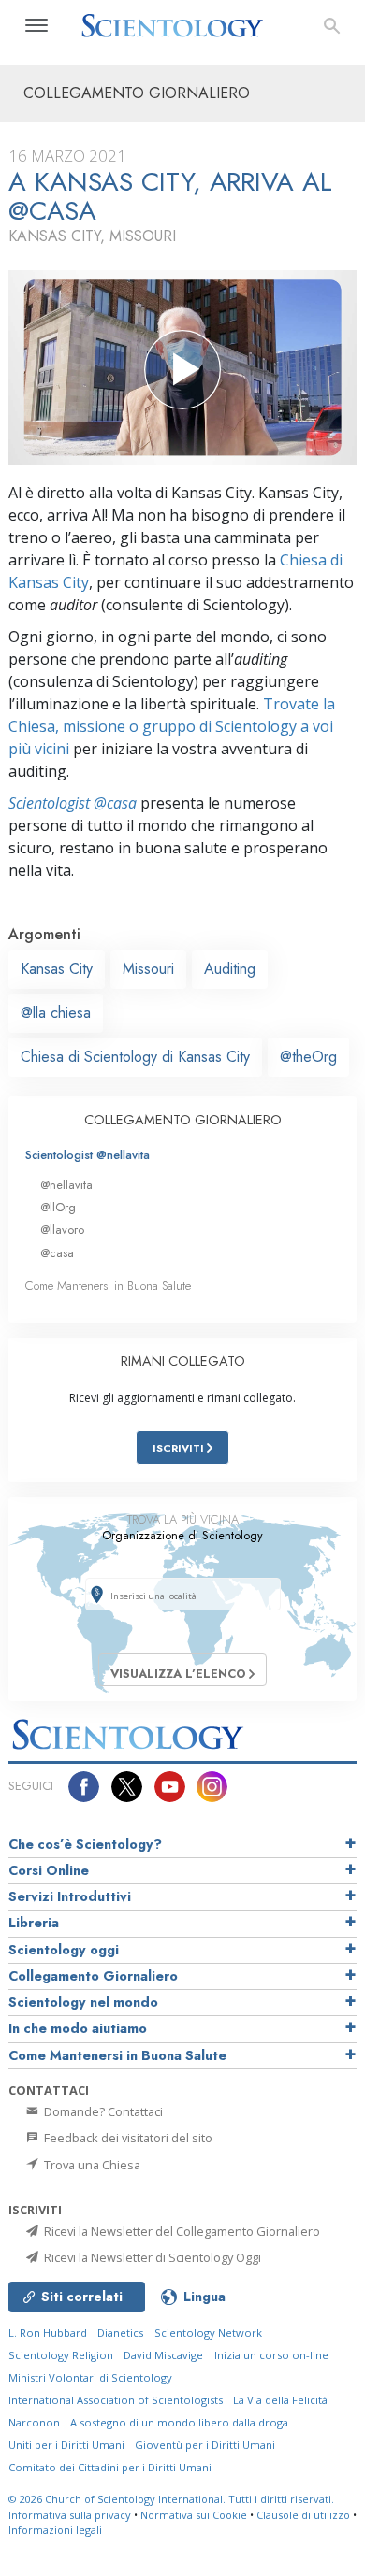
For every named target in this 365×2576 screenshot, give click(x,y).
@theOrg (308, 1057)
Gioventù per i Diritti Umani (205, 2445)
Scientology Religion (61, 2355)
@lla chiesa (56, 1013)
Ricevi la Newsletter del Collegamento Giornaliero (181, 2231)
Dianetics (120, 2333)
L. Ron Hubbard (48, 2333)
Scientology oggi (64, 1950)
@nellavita (66, 1185)
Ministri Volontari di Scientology (90, 2377)
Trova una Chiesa (91, 2165)
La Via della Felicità (280, 2400)
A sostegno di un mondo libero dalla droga (179, 2422)
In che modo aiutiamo (78, 2028)
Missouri (148, 969)
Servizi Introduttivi (70, 1896)
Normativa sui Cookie (194, 2515)
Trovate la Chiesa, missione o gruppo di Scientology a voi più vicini (172, 726)
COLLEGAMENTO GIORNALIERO (183, 1120)
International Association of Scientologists (116, 2400)
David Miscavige (163, 2355)
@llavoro (62, 1230)
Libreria (34, 1923)
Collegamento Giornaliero (93, 1976)
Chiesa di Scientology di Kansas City (135, 1057)
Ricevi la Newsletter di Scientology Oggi (151, 2257)
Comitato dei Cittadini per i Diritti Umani (110, 2467)
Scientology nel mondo (83, 2002)
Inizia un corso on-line (271, 2355)
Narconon (34, 2422)
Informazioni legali (55, 2530)
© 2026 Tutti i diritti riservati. (171, 2499)
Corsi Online (49, 1870)
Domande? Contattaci (102, 2111)
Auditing (230, 969)
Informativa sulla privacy (70, 2515)
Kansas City (57, 969)
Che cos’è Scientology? (85, 1844)
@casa (57, 1253)
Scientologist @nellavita (88, 1155)
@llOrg (58, 1207)
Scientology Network (208, 2333)
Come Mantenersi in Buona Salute (108, 1286)
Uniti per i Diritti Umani (66, 2445)
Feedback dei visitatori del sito (127, 2138)
